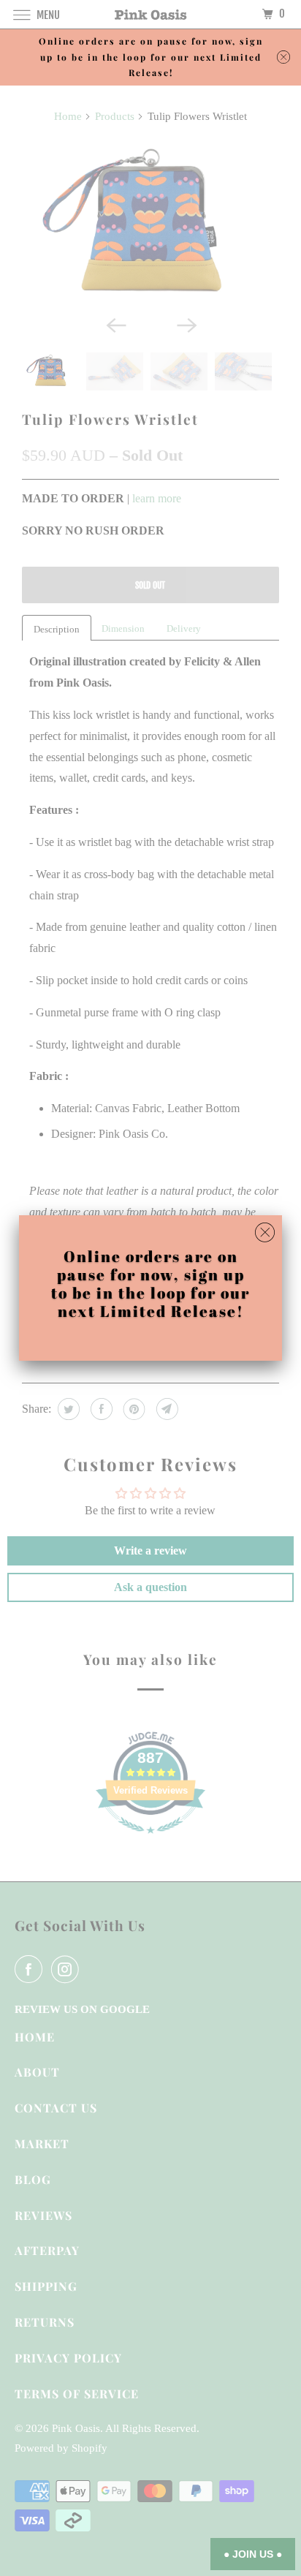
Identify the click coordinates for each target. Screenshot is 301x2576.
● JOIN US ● (253, 2554)
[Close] (265, 1233)
